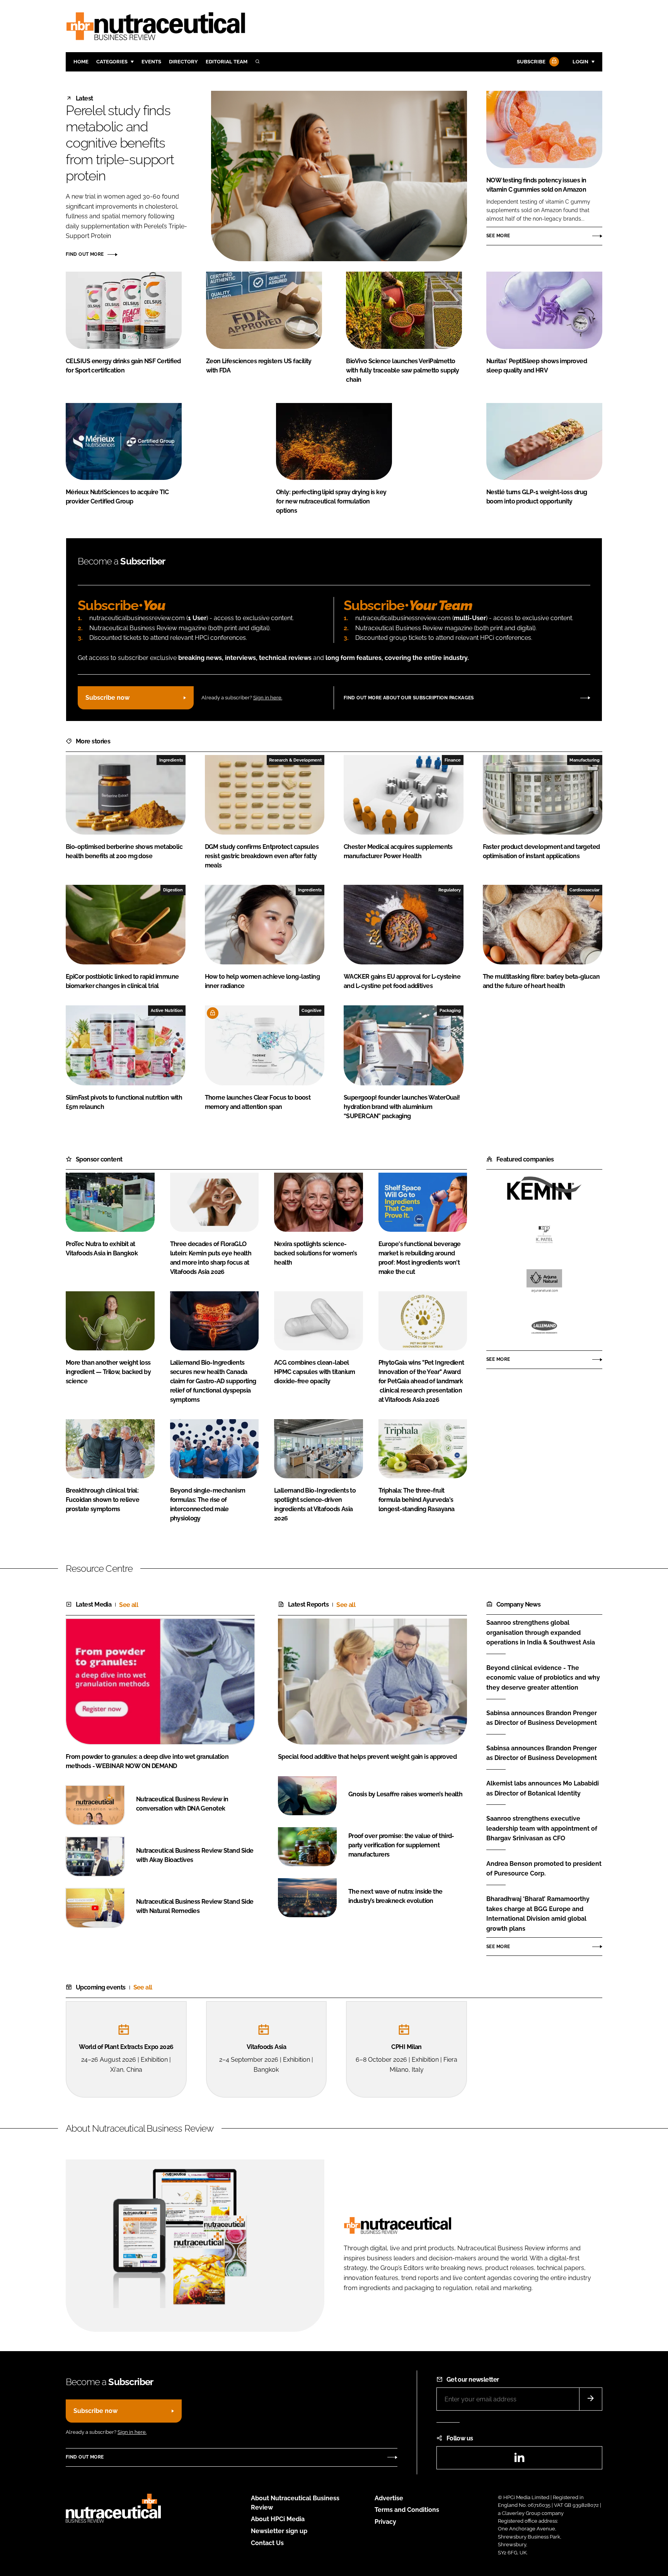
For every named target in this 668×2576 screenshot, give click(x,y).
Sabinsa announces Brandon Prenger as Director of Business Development (542, 1718)
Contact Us (267, 2543)
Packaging (450, 1010)
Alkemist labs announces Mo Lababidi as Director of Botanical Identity (543, 1788)
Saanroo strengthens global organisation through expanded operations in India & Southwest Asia (541, 1633)
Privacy (385, 2522)
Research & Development (295, 760)
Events (151, 62)
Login (580, 62)
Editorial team (227, 62)
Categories (112, 62)
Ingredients (171, 760)
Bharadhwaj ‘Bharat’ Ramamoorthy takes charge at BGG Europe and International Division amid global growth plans (538, 1914)
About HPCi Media (278, 2519)
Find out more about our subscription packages (409, 698)
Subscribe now (107, 698)
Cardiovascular (584, 890)
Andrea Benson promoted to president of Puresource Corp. (544, 1869)
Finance (453, 760)
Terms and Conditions (407, 2510)
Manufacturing (584, 760)
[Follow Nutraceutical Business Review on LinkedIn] (519, 2460)
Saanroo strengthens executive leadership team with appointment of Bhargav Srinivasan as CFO (542, 1829)
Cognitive (312, 1010)
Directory (183, 62)
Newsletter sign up (279, 2531)
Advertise (389, 2498)
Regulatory (450, 890)
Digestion (173, 890)
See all (129, 1605)
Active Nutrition (167, 1010)
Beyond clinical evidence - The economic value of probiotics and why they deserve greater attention (543, 1678)
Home (81, 62)
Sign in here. (268, 698)
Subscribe (531, 62)
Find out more (85, 254)
